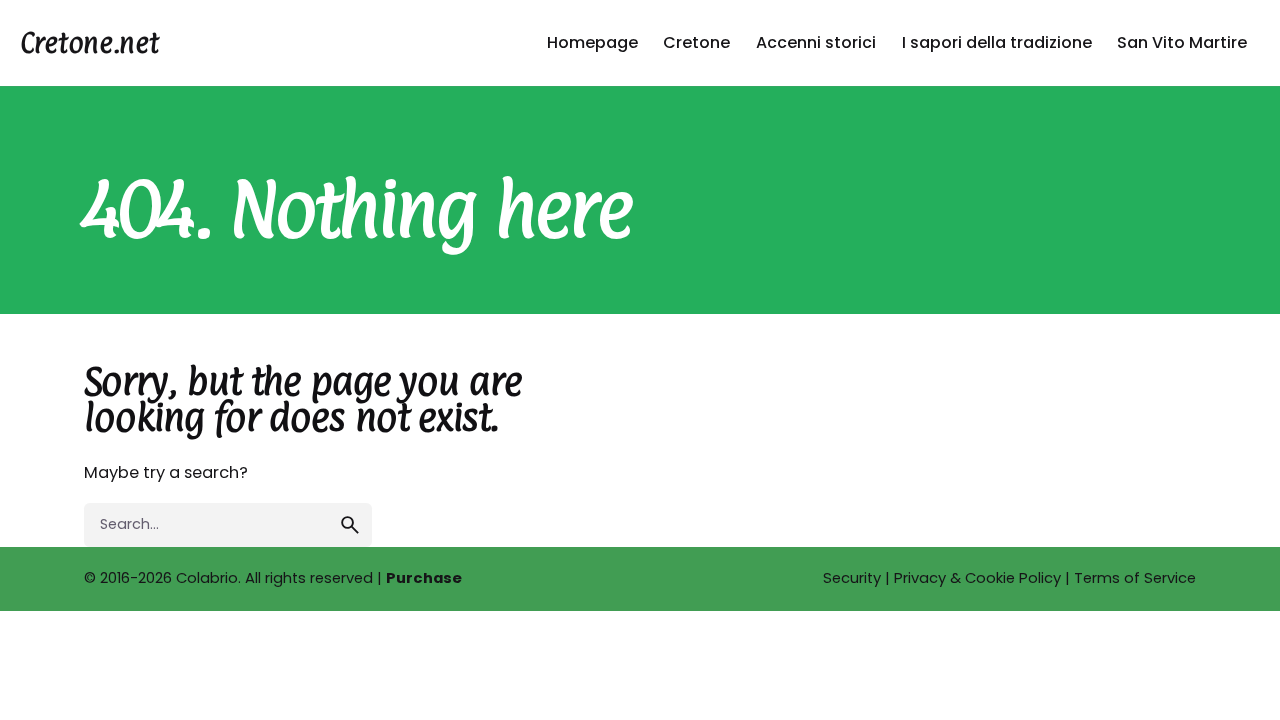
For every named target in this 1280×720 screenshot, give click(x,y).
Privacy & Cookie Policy (977, 578)
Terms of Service (1135, 578)
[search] (350, 525)
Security (852, 578)
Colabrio (207, 578)
